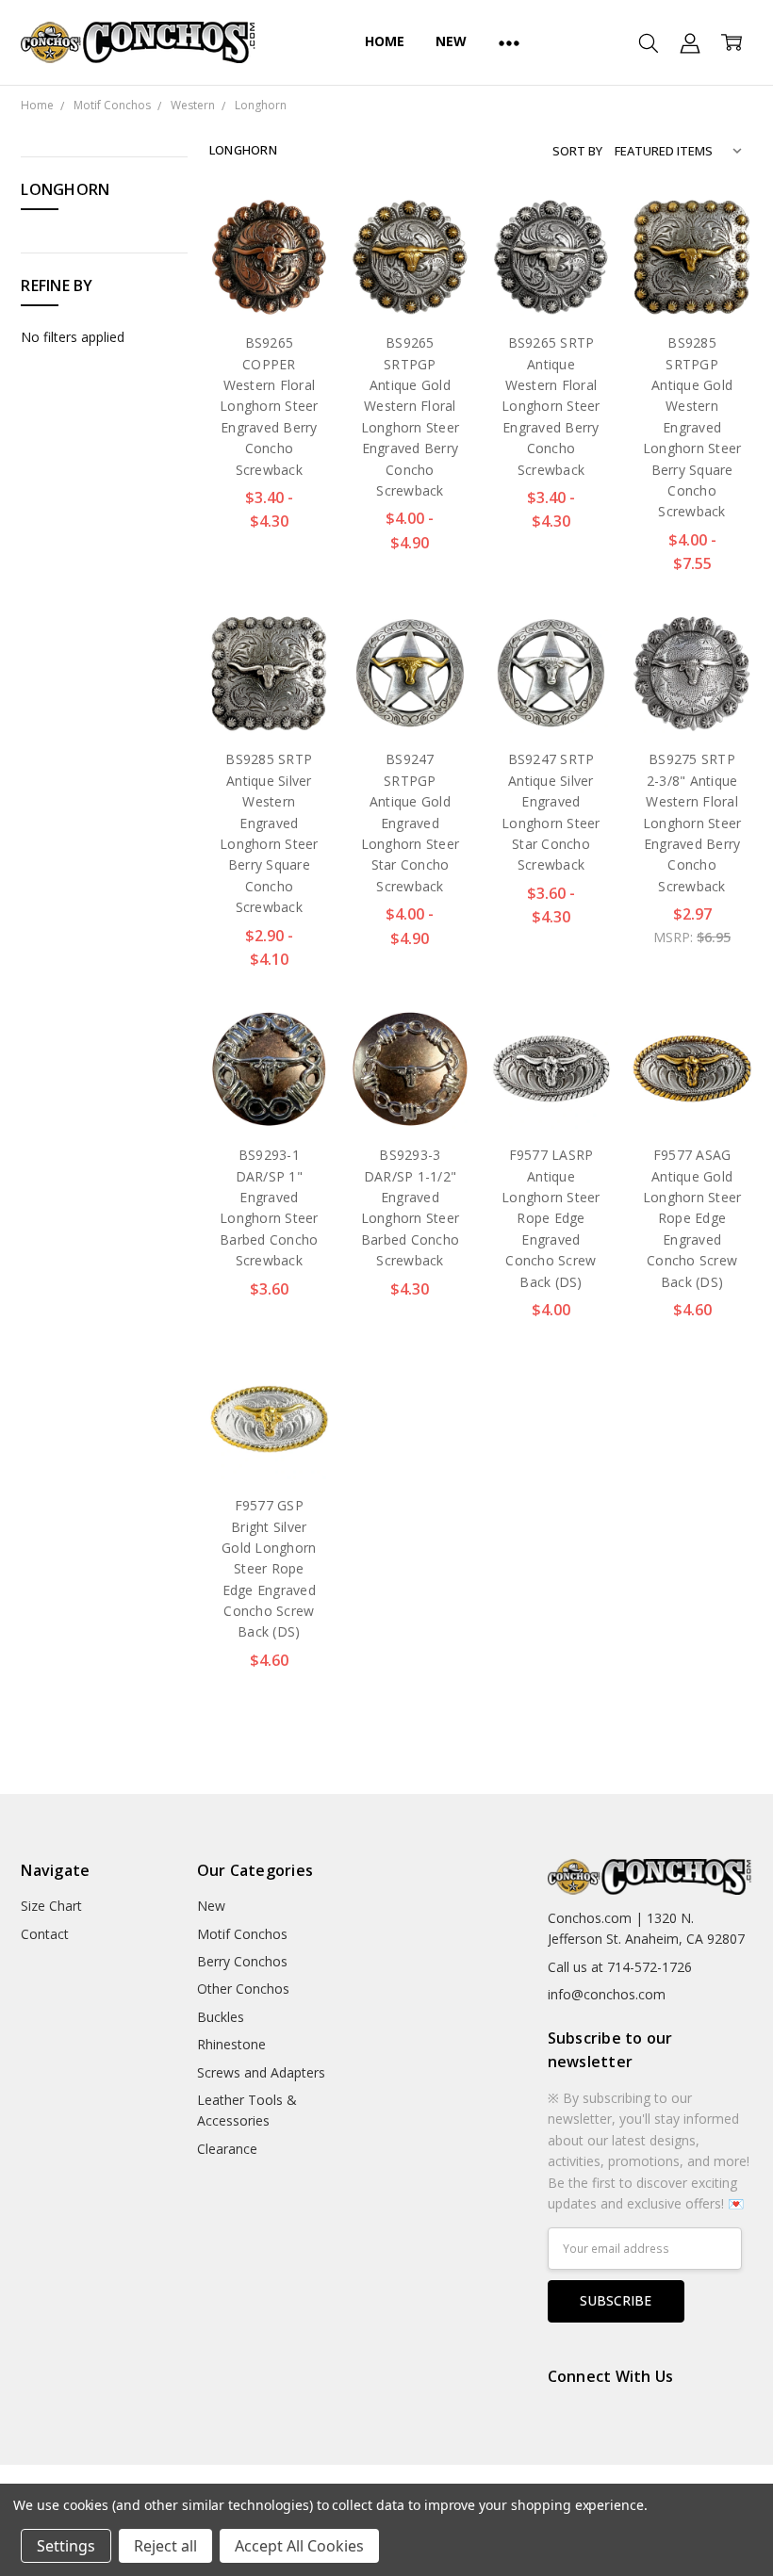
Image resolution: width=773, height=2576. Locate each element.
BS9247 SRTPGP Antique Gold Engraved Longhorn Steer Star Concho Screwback (411, 822)
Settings (66, 2546)
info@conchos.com (607, 1994)
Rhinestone (231, 2044)
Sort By (577, 151)
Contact (45, 1934)
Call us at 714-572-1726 (620, 1967)
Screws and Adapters (261, 2072)
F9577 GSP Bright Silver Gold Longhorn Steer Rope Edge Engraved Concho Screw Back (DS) (269, 1568)
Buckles (221, 2017)
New (451, 41)
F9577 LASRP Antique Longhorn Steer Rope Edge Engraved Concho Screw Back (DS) (551, 1218)
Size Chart (51, 1906)
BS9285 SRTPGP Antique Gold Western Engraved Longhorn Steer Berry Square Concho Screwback (692, 427)
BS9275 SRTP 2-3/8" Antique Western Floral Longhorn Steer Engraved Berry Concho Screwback (692, 822)
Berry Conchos (242, 1961)
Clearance (227, 2149)
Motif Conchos (242, 1934)
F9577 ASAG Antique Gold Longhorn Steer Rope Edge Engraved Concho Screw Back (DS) (692, 1218)
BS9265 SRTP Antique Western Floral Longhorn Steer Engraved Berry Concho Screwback (551, 406)
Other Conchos (243, 1989)
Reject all (165, 2546)
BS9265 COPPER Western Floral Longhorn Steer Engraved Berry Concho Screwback (269, 406)
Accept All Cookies (299, 2546)
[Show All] (509, 42)
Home (384, 41)
